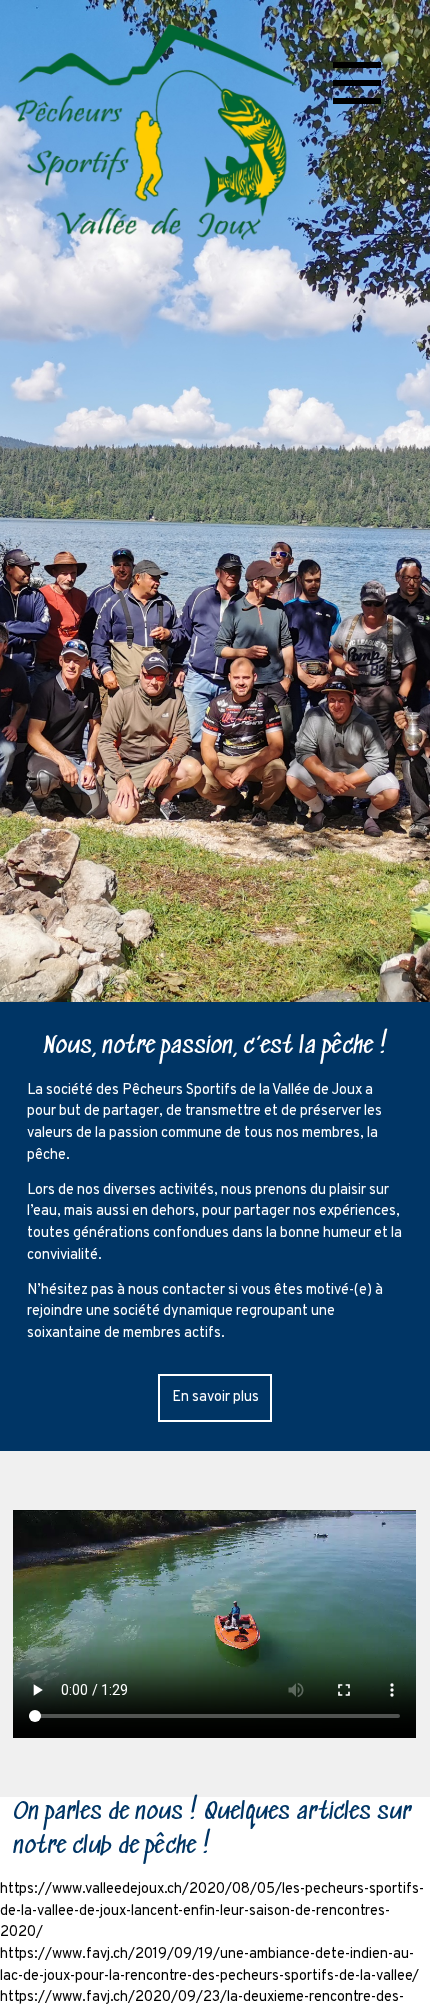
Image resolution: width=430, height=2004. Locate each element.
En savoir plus (215, 1397)
